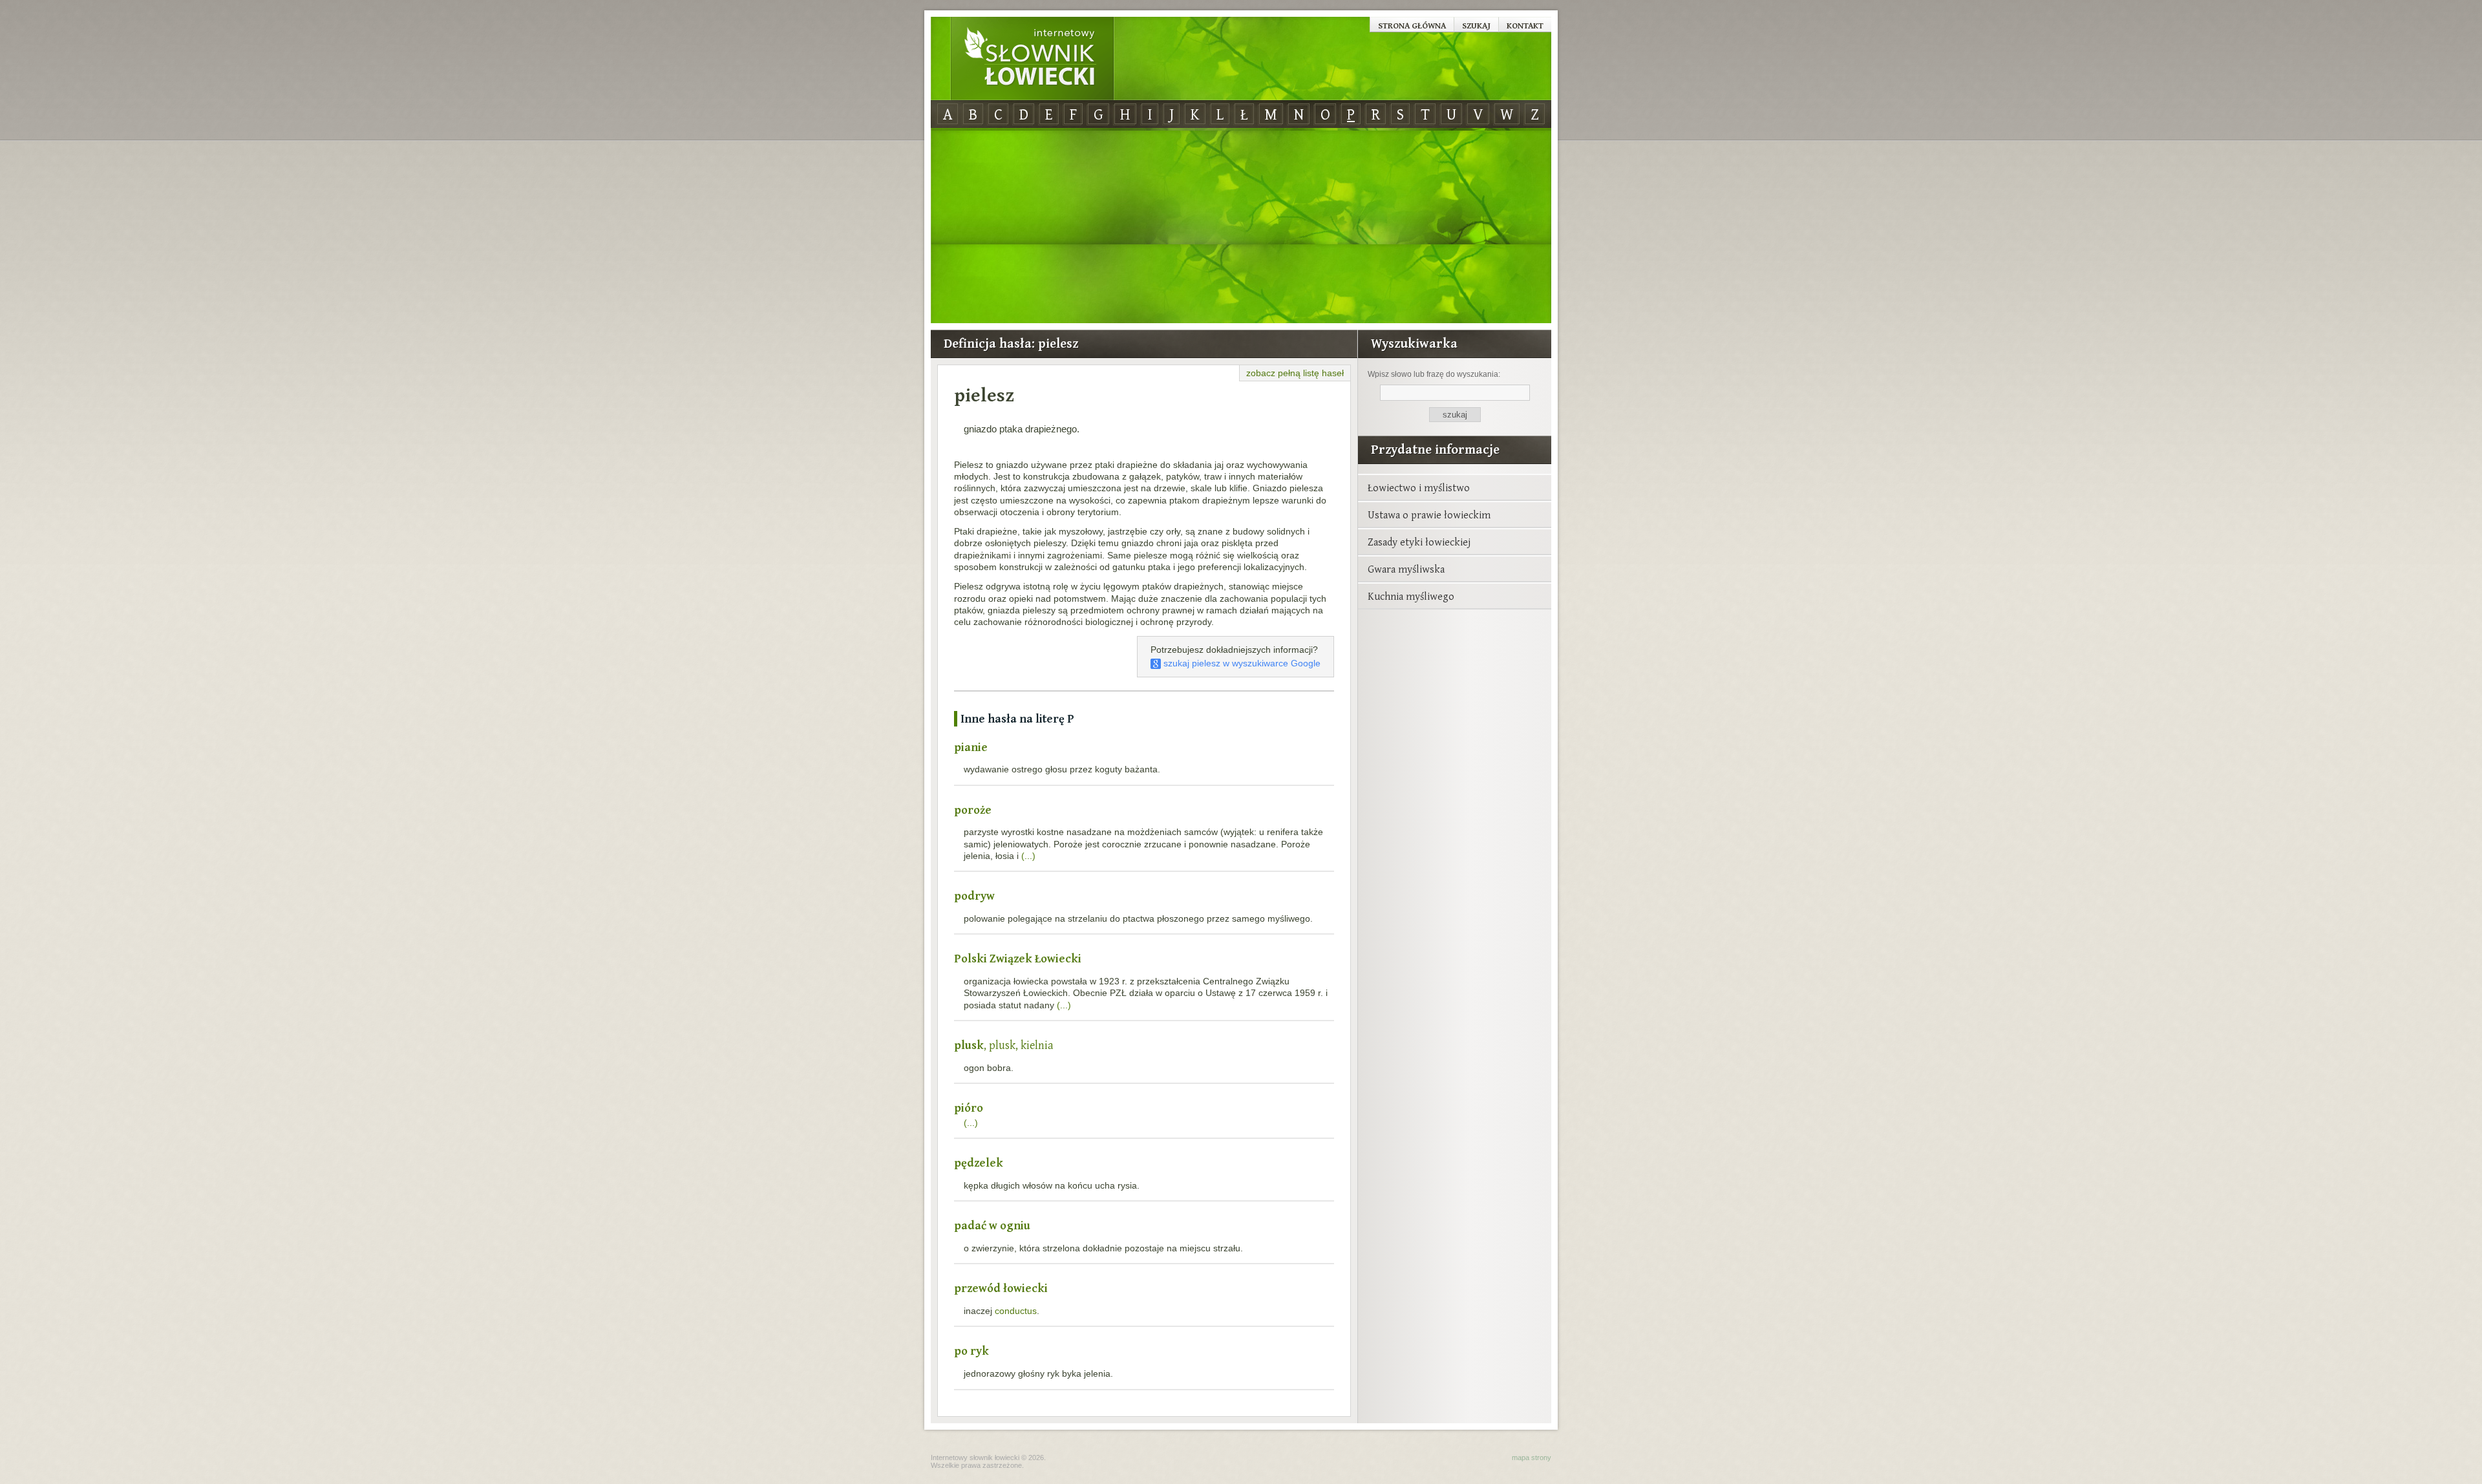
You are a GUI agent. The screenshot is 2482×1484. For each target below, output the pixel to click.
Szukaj (1476, 25)
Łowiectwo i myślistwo (1419, 487)
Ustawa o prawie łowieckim (1429, 514)
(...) (1028, 856)
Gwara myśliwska (1406, 569)
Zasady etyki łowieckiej (1419, 542)
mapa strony (1532, 1457)
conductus (1016, 1311)
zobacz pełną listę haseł (1295, 373)
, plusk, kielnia (1004, 1045)
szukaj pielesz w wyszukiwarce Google (1241, 663)
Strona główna (1412, 25)
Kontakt (1525, 25)
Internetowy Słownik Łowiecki (1032, 59)
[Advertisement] (1241, 226)
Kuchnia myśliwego (1411, 596)
